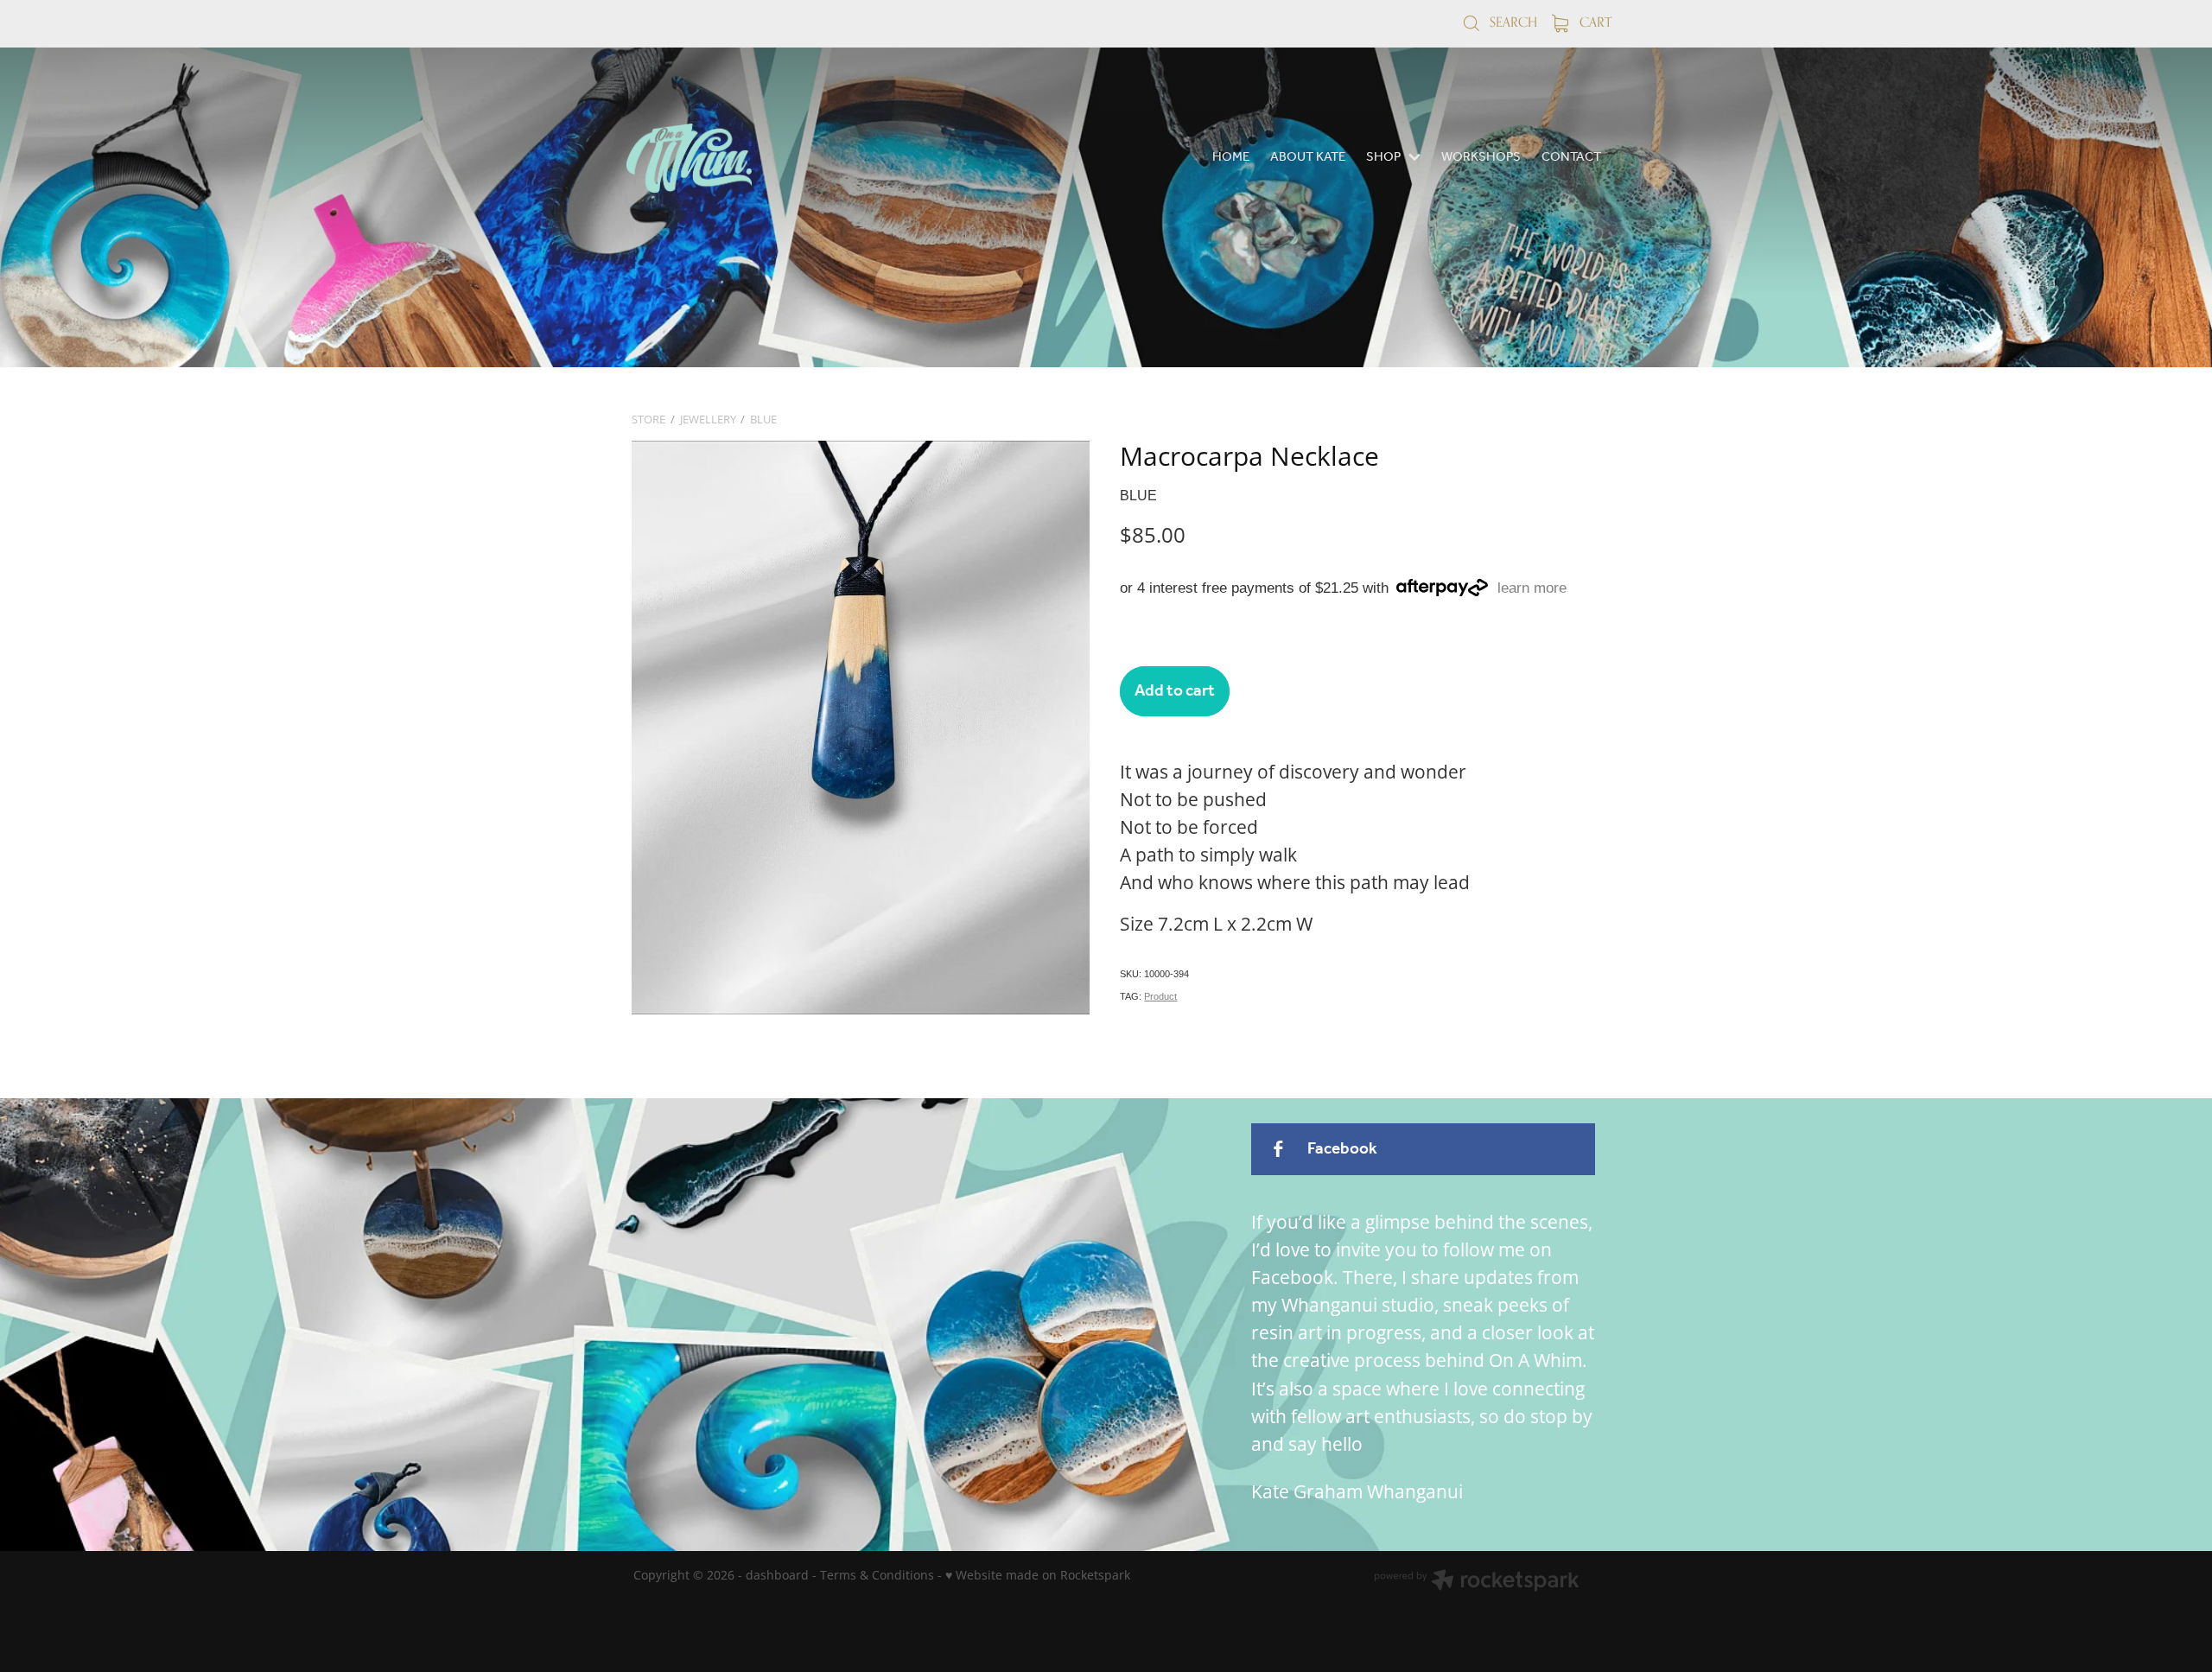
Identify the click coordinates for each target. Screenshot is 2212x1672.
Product (1160, 996)
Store (648, 419)
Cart (1594, 22)
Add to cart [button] (1175, 691)
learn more (1532, 588)
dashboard (777, 1575)
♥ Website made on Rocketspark (1038, 1575)
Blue (763, 419)
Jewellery (708, 419)
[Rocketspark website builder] (1477, 1582)
